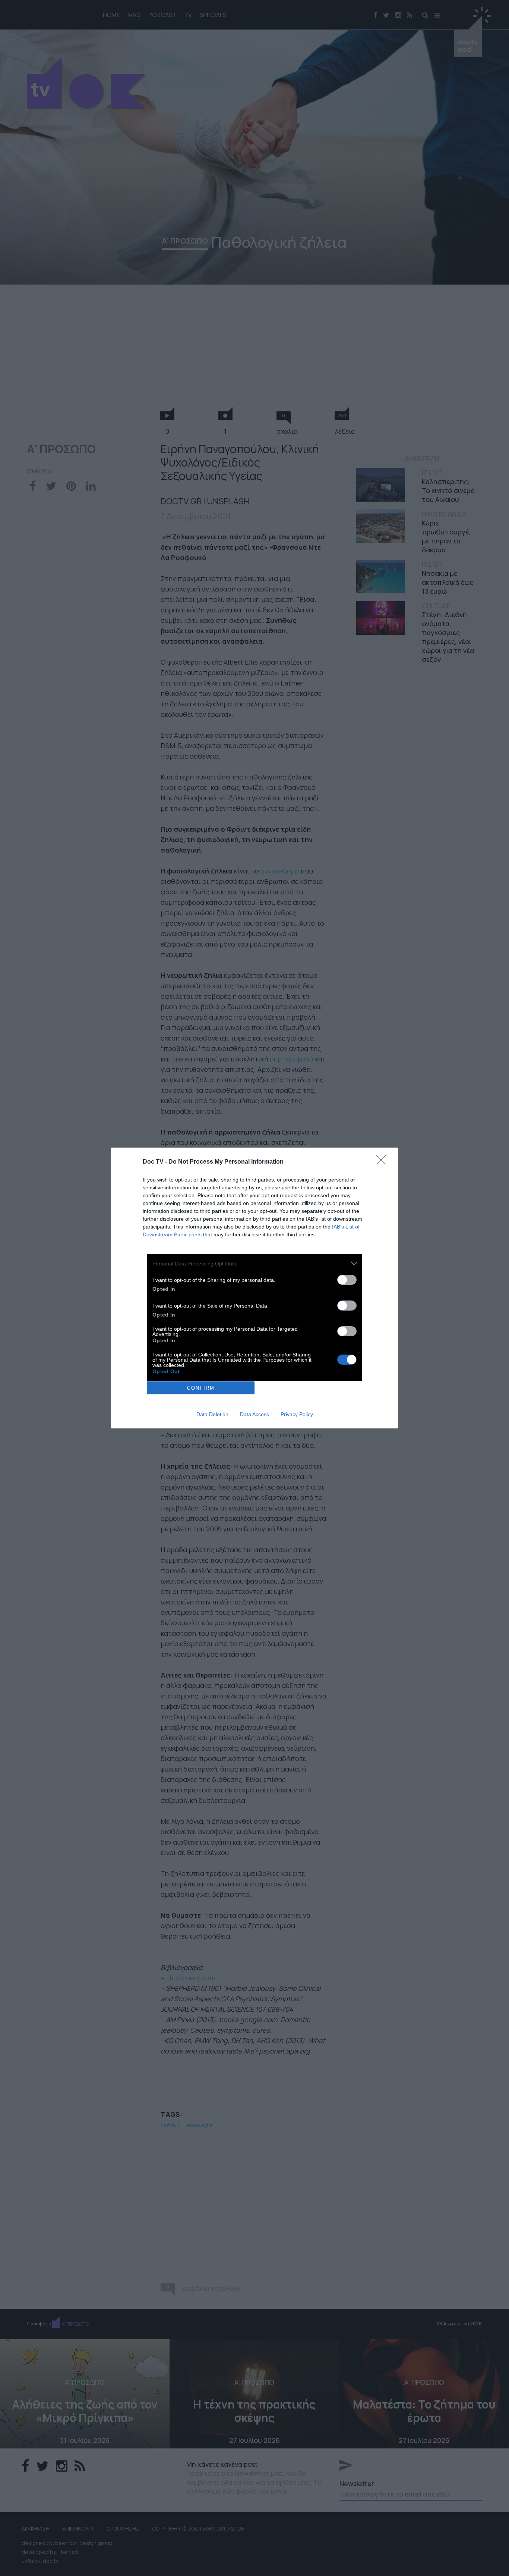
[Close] (383, 1162)
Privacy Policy (297, 1414)
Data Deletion (212, 1414)
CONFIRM (201, 1388)
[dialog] (255, 1288)
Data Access (255, 1414)
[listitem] (255, 1263)
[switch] (347, 1280)
